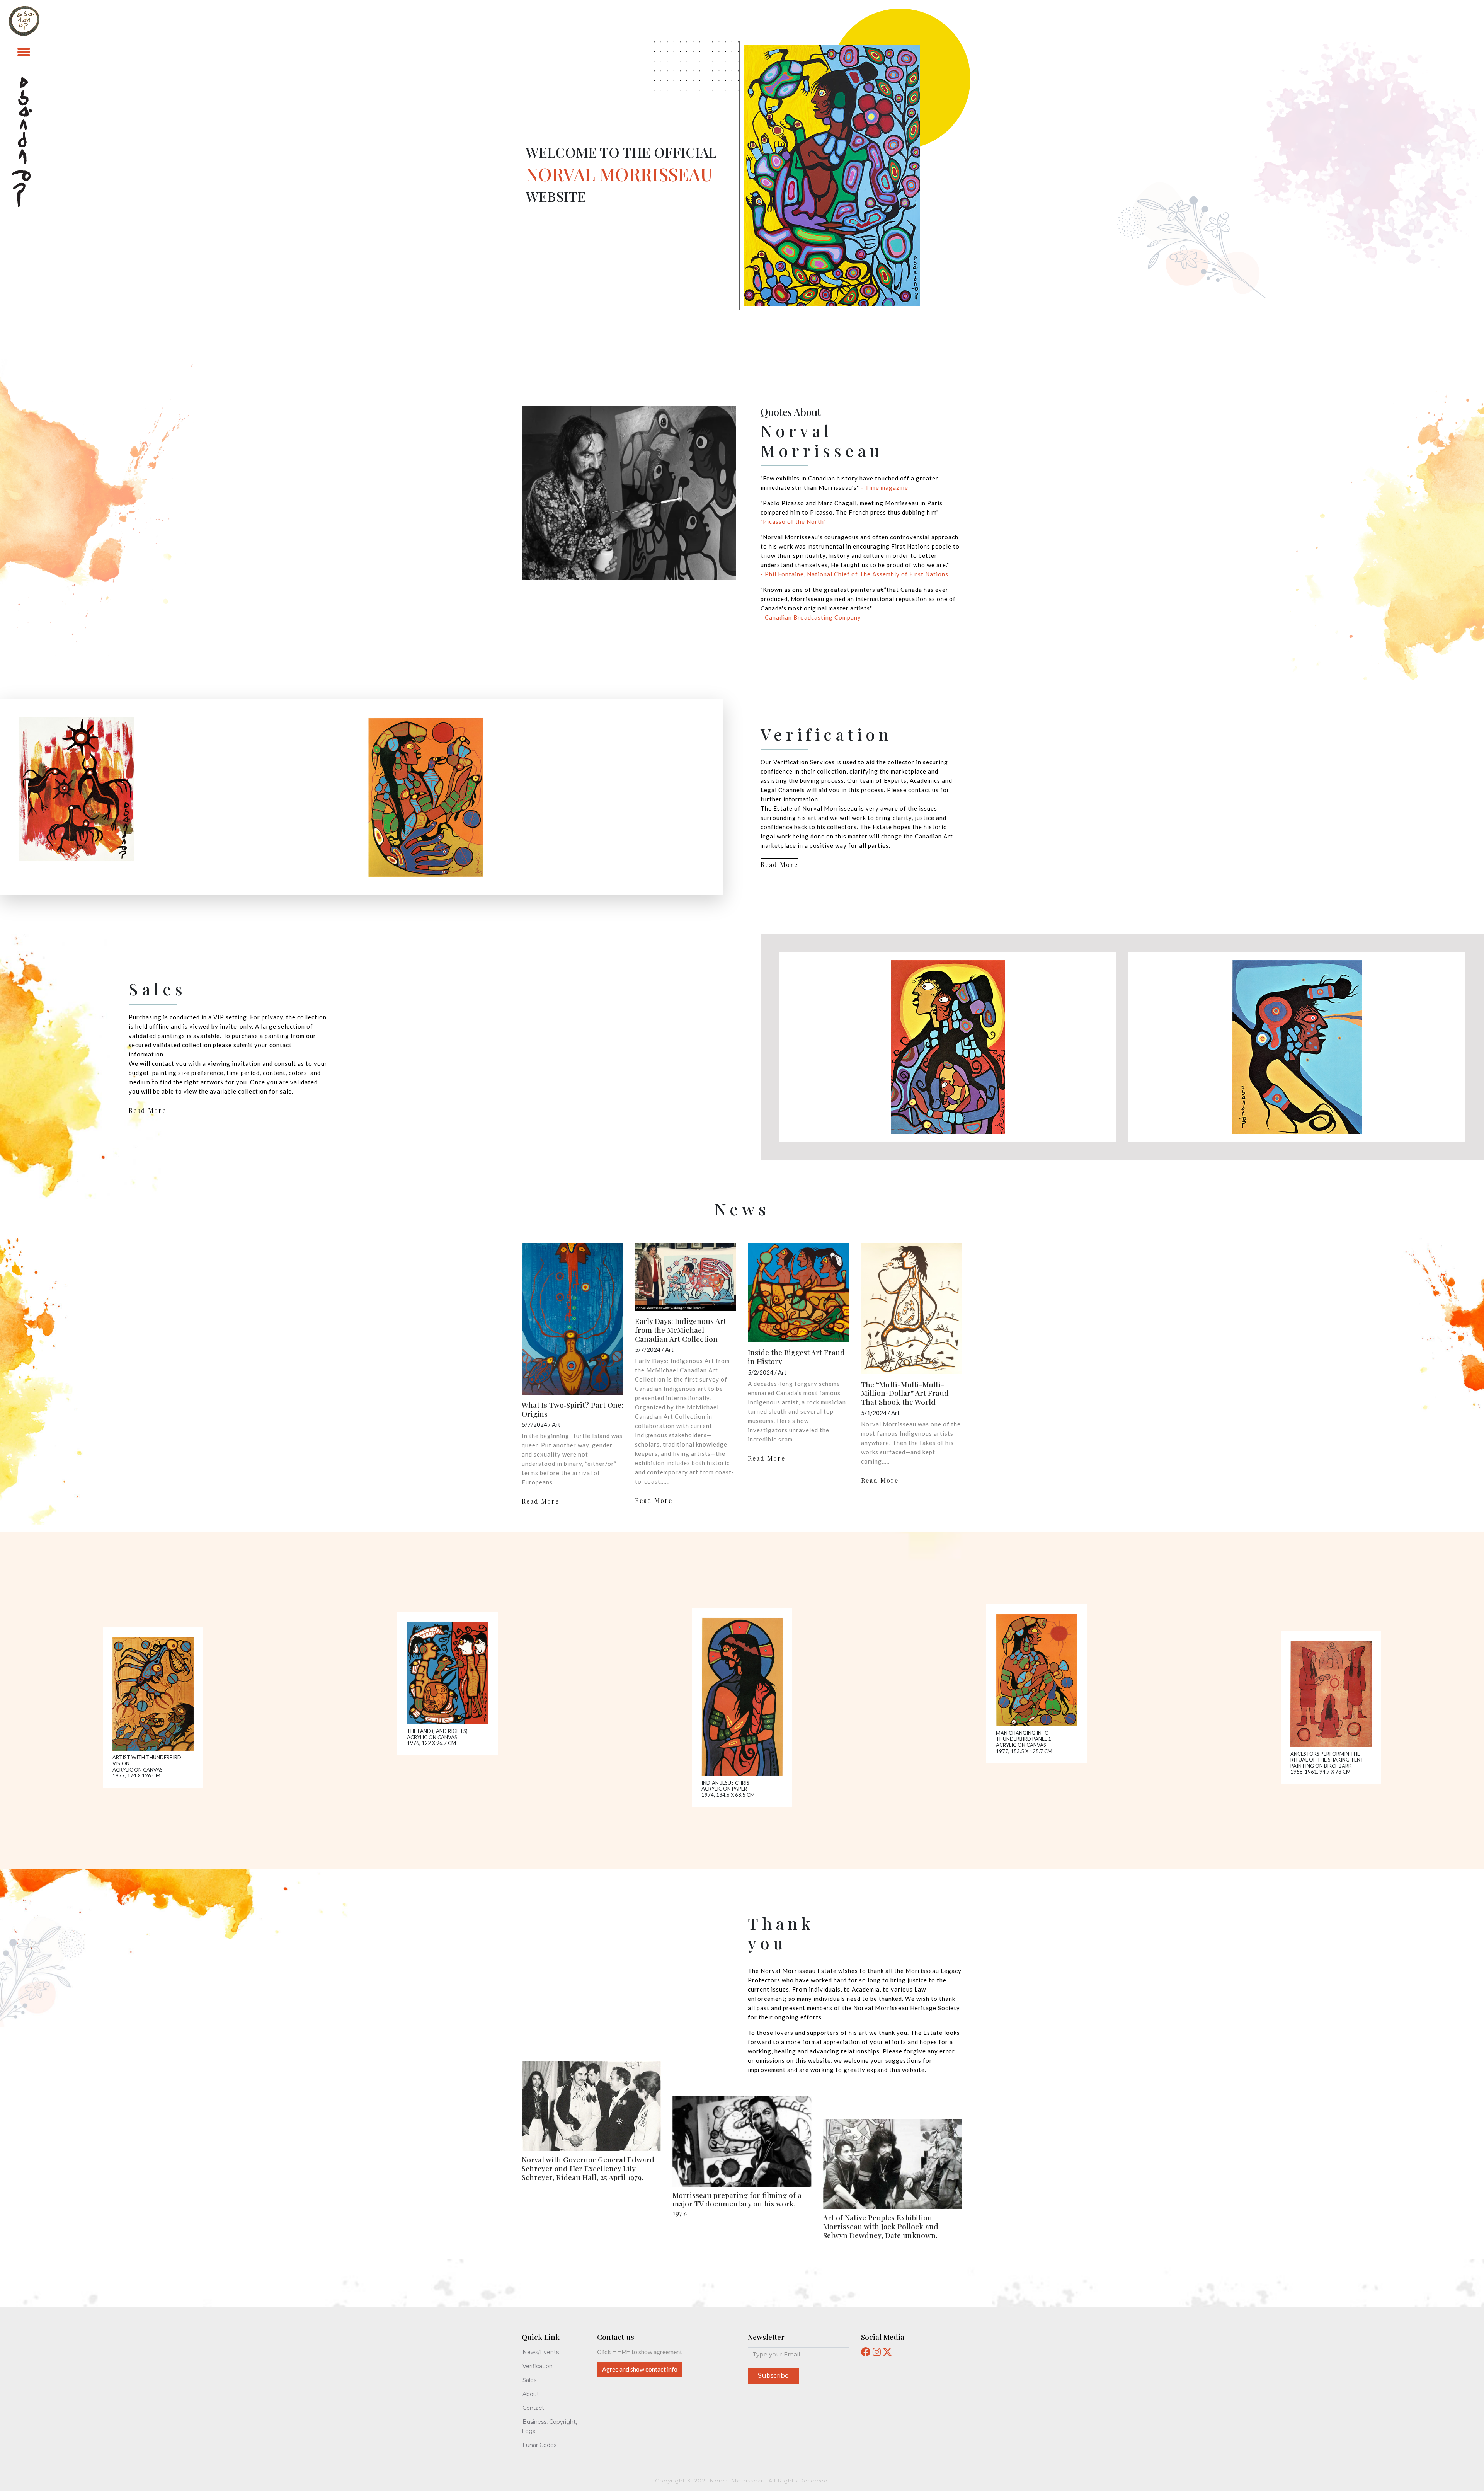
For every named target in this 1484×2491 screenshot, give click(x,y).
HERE (621, 2352)
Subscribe (773, 2376)
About (531, 2394)
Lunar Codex (539, 2445)
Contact (533, 2408)
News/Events (541, 2352)
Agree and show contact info (640, 2369)
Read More (779, 865)
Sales (529, 2380)
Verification (538, 2366)
